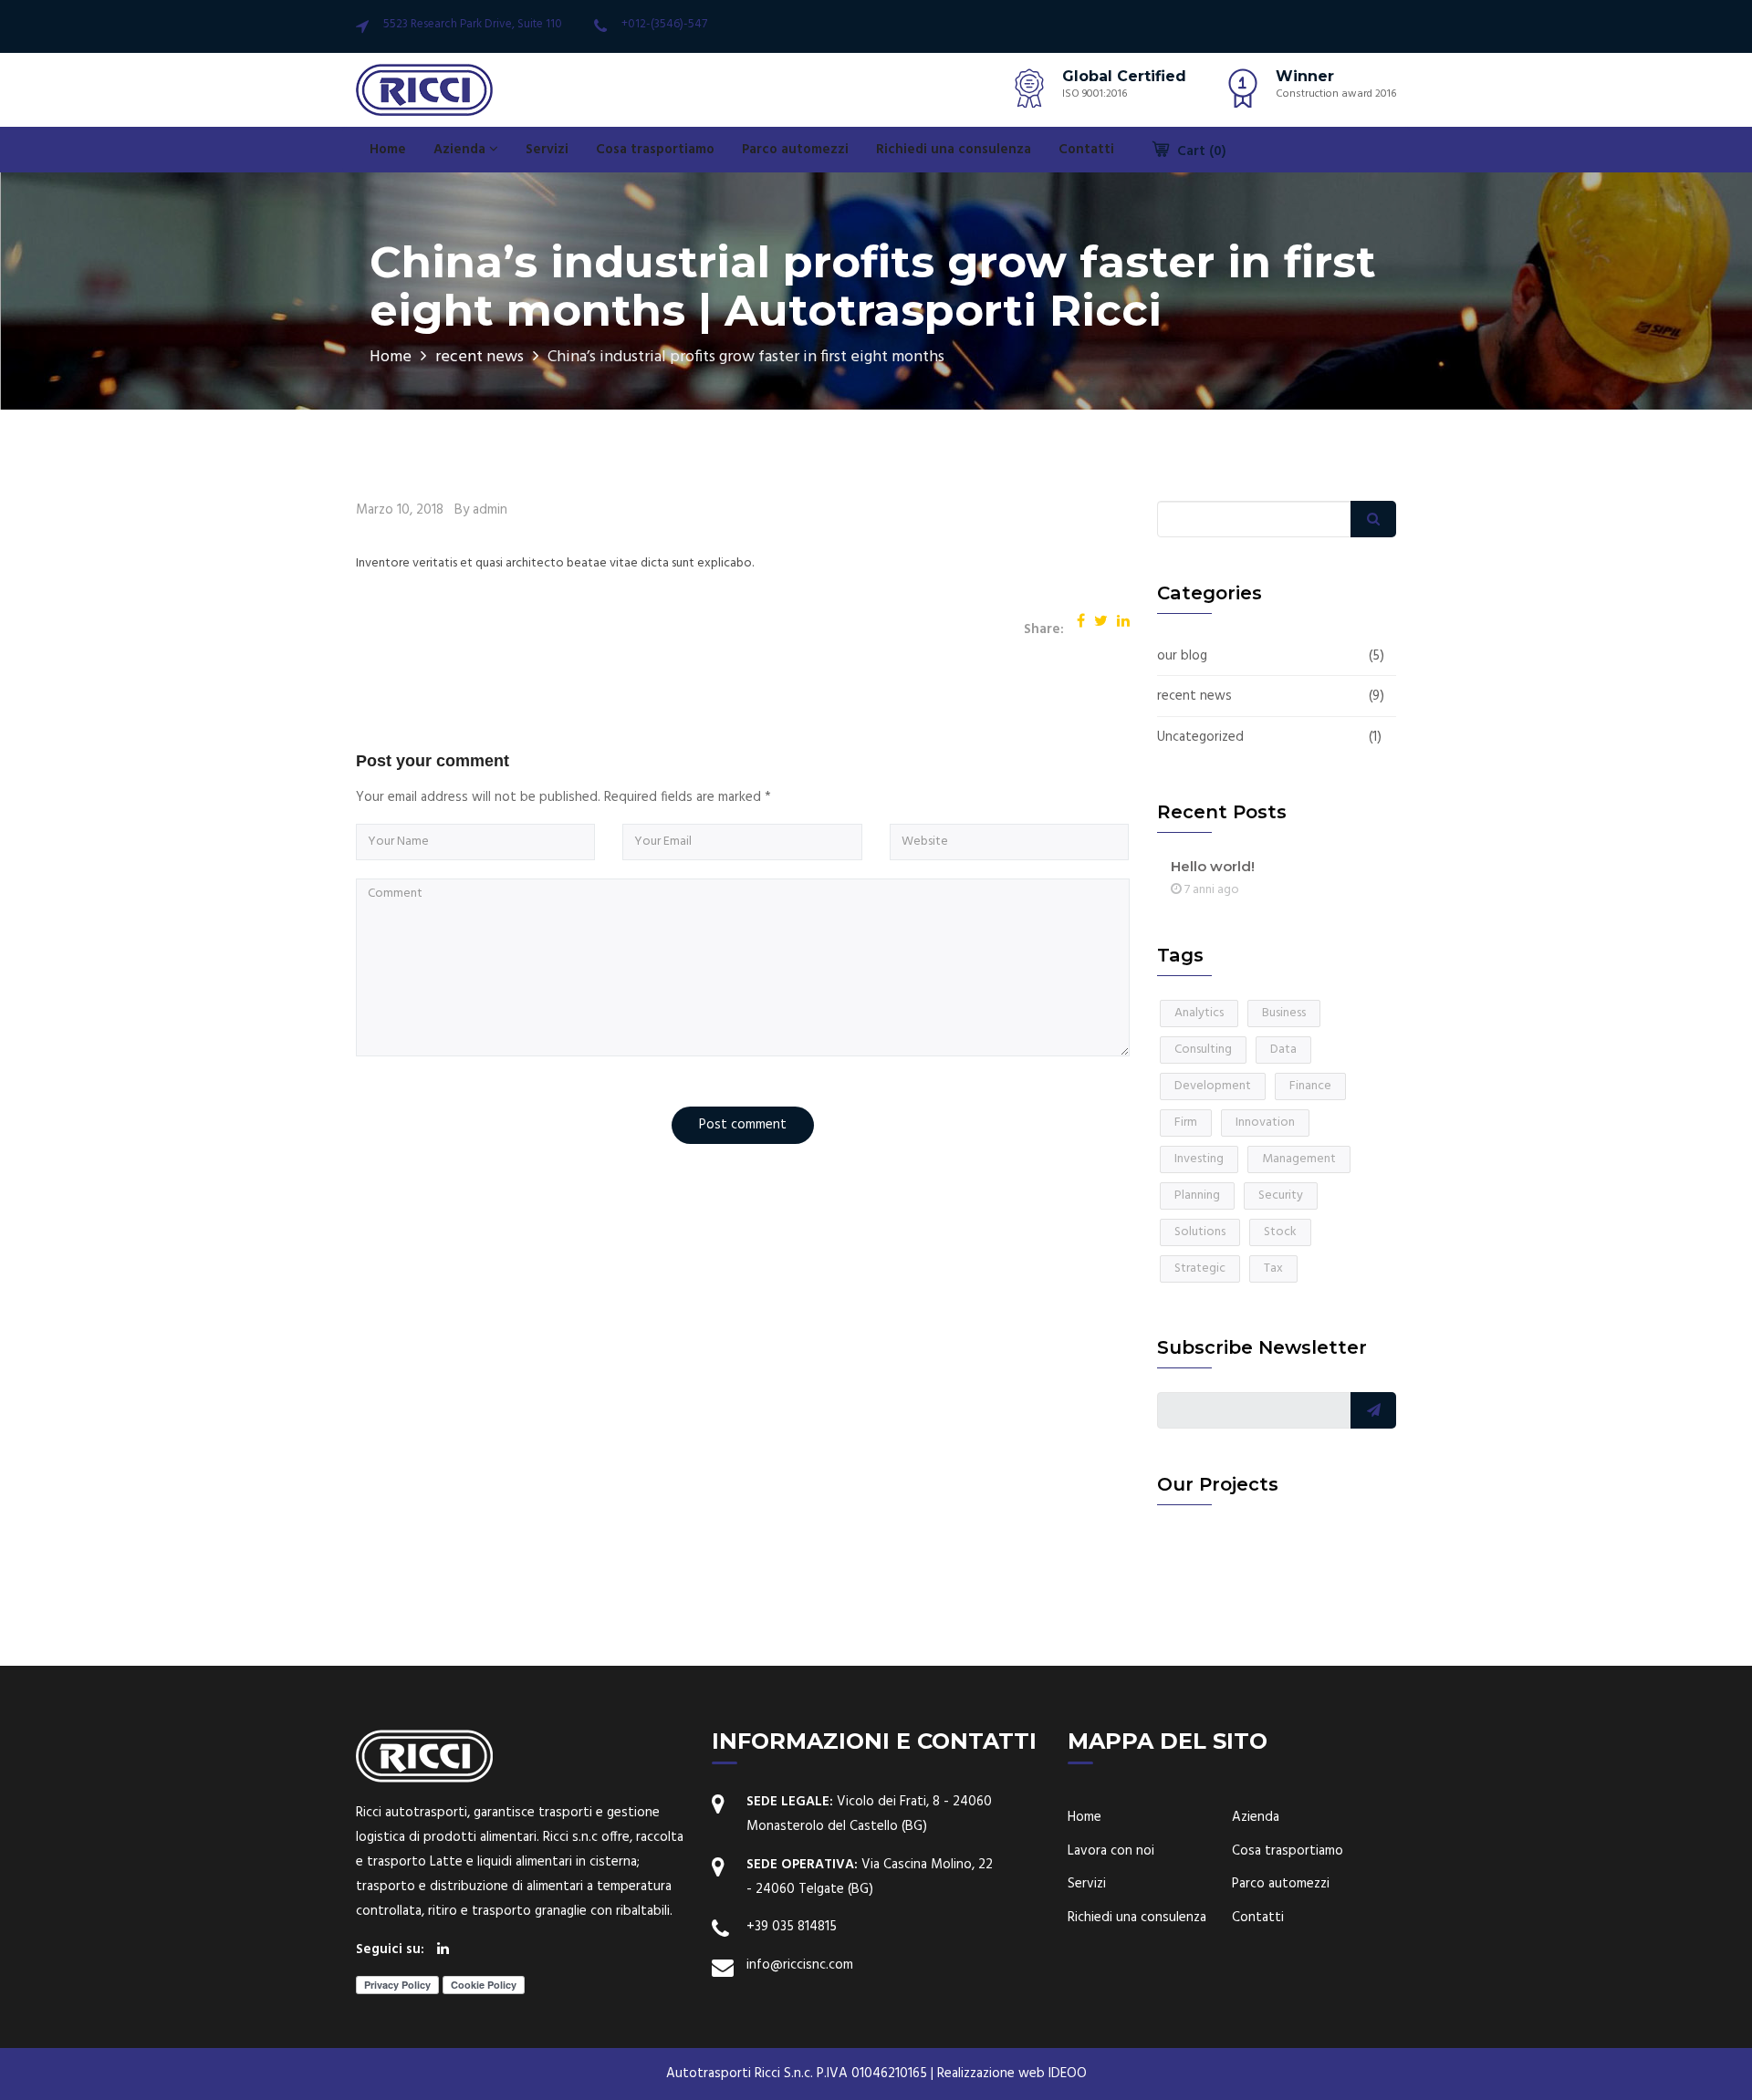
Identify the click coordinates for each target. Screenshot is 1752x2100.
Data (1283, 1050)
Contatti (1086, 150)
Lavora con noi (1111, 1851)
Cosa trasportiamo (655, 150)
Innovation (1265, 1123)
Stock (1280, 1232)
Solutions (1200, 1232)
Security (1281, 1196)
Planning (1197, 1196)
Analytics (1199, 1013)
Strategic (1200, 1268)
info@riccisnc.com (800, 1965)
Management (1299, 1159)
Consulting (1203, 1050)
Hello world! (1213, 866)
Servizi (547, 150)
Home (388, 150)
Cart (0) (1200, 151)
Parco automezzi (795, 150)
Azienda (461, 150)
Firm (1186, 1123)
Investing (1199, 1159)
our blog (1182, 656)
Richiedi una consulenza (954, 150)
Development (1213, 1086)
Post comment (743, 1125)
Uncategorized (1200, 738)
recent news (480, 357)
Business (1284, 1013)
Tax (1273, 1268)
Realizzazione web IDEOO (1012, 2074)
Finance (1310, 1086)
